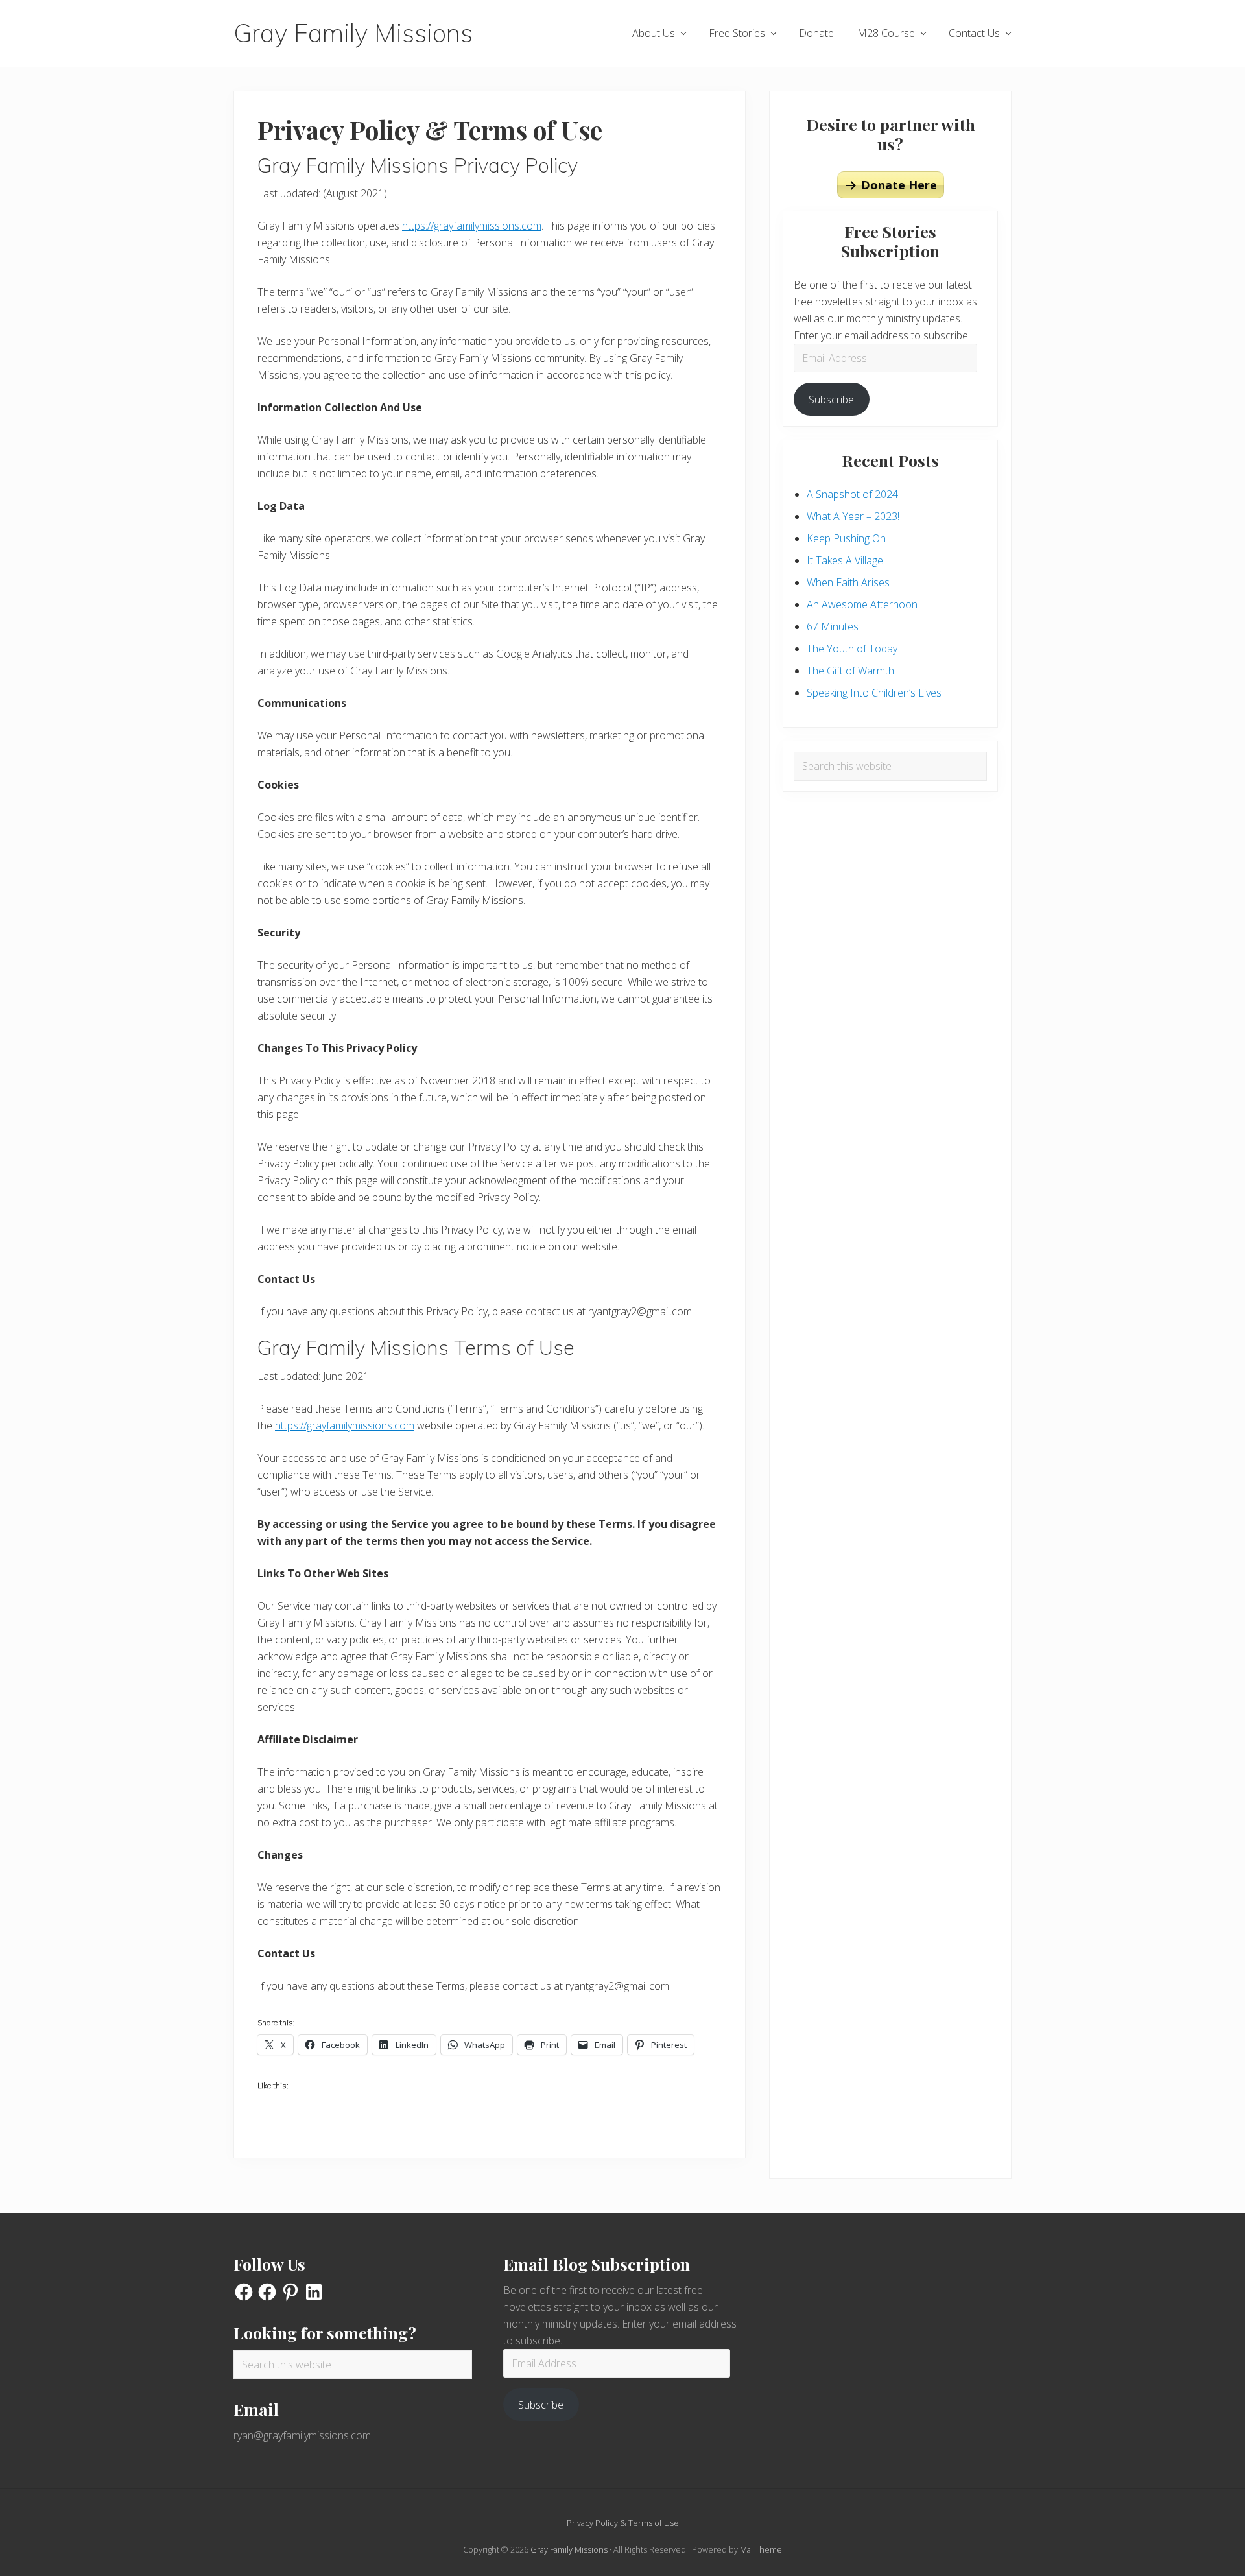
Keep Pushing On (846, 538)
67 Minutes (833, 626)
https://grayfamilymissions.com (472, 226)
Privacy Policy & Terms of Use (623, 2523)
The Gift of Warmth (850, 671)
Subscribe (831, 400)
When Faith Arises (848, 582)
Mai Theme (761, 2549)
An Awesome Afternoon (862, 604)
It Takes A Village (845, 560)
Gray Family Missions (353, 33)
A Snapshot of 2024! (853, 494)
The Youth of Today (852, 649)
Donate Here (899, 185)
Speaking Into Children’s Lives (874, 693)
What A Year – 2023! (853, 516)
